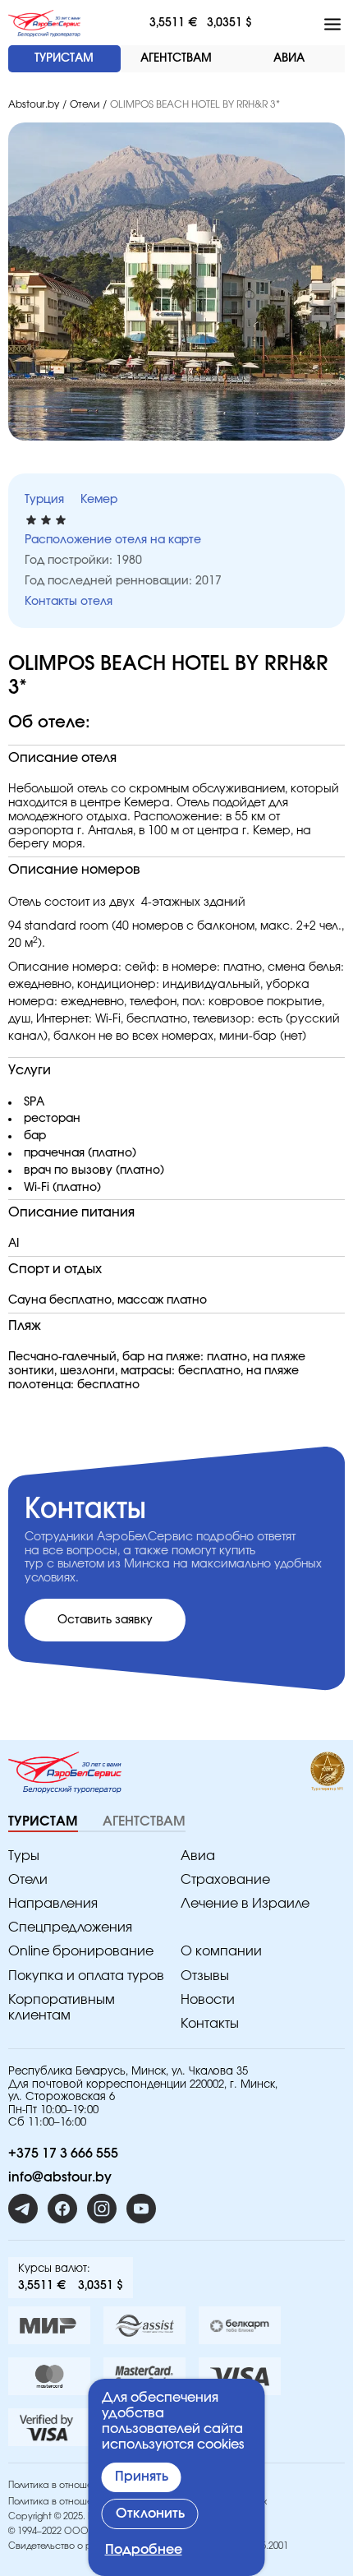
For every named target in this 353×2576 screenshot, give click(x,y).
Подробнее (144, 2550)
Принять (142, 2477)
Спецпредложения (70, 1927)
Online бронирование (81, 1951)
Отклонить (150, 2514)
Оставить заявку (105, 1620)
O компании (221, 1951)
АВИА (289, 58)
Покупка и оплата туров (86, 1976)
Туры (24, 1856)
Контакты (210, 2024)
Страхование (225, 1880)
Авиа (198, 1856)
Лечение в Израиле (245, 1904)
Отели (85, 104)
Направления (53, 1904)
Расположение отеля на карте (113, 540)
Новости (208, 2000)
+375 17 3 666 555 (63, 2154)
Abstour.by (34, 104)
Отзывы (205, 1976)
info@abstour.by (60, 2177)
